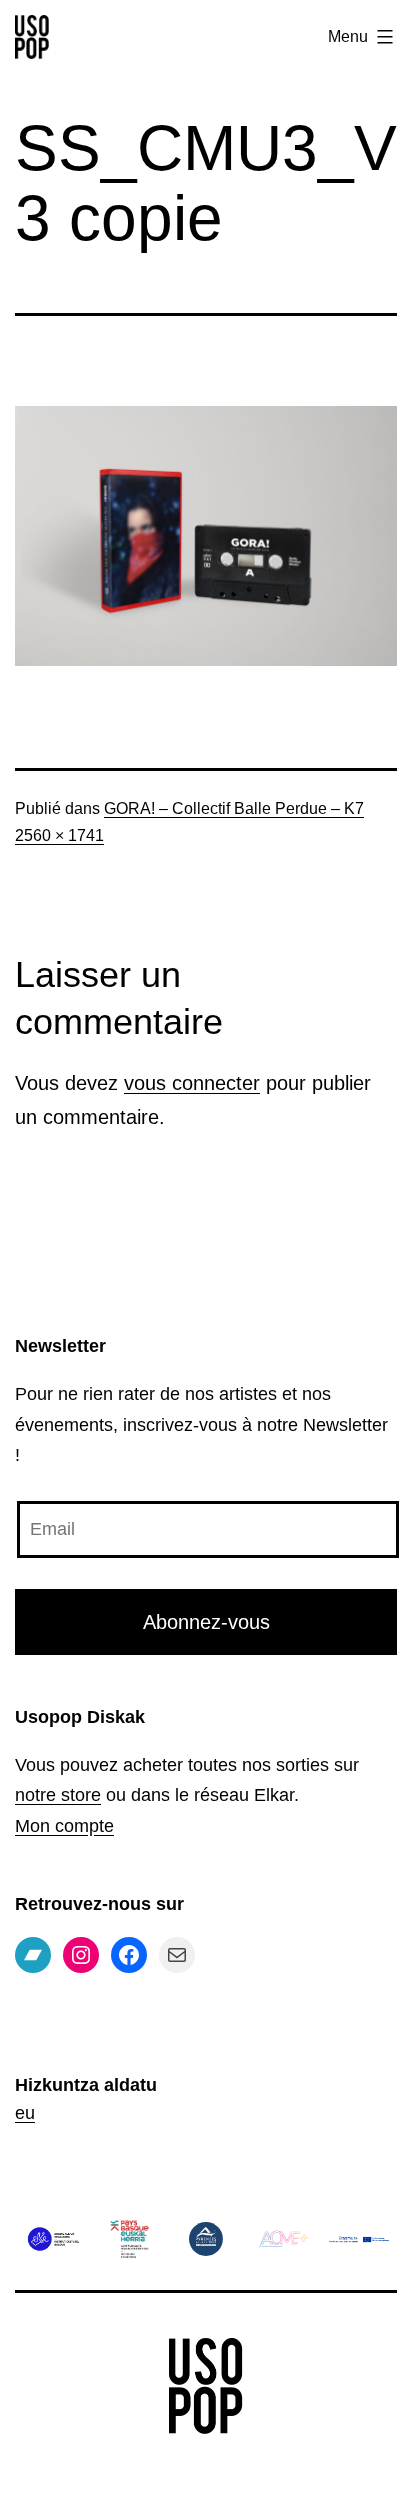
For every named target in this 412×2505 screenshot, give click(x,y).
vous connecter (192, 1083)
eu (25, 2113)
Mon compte (64, 1826)
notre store (58, 1795)
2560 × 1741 (59, 835)
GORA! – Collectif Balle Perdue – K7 (234, 808)
